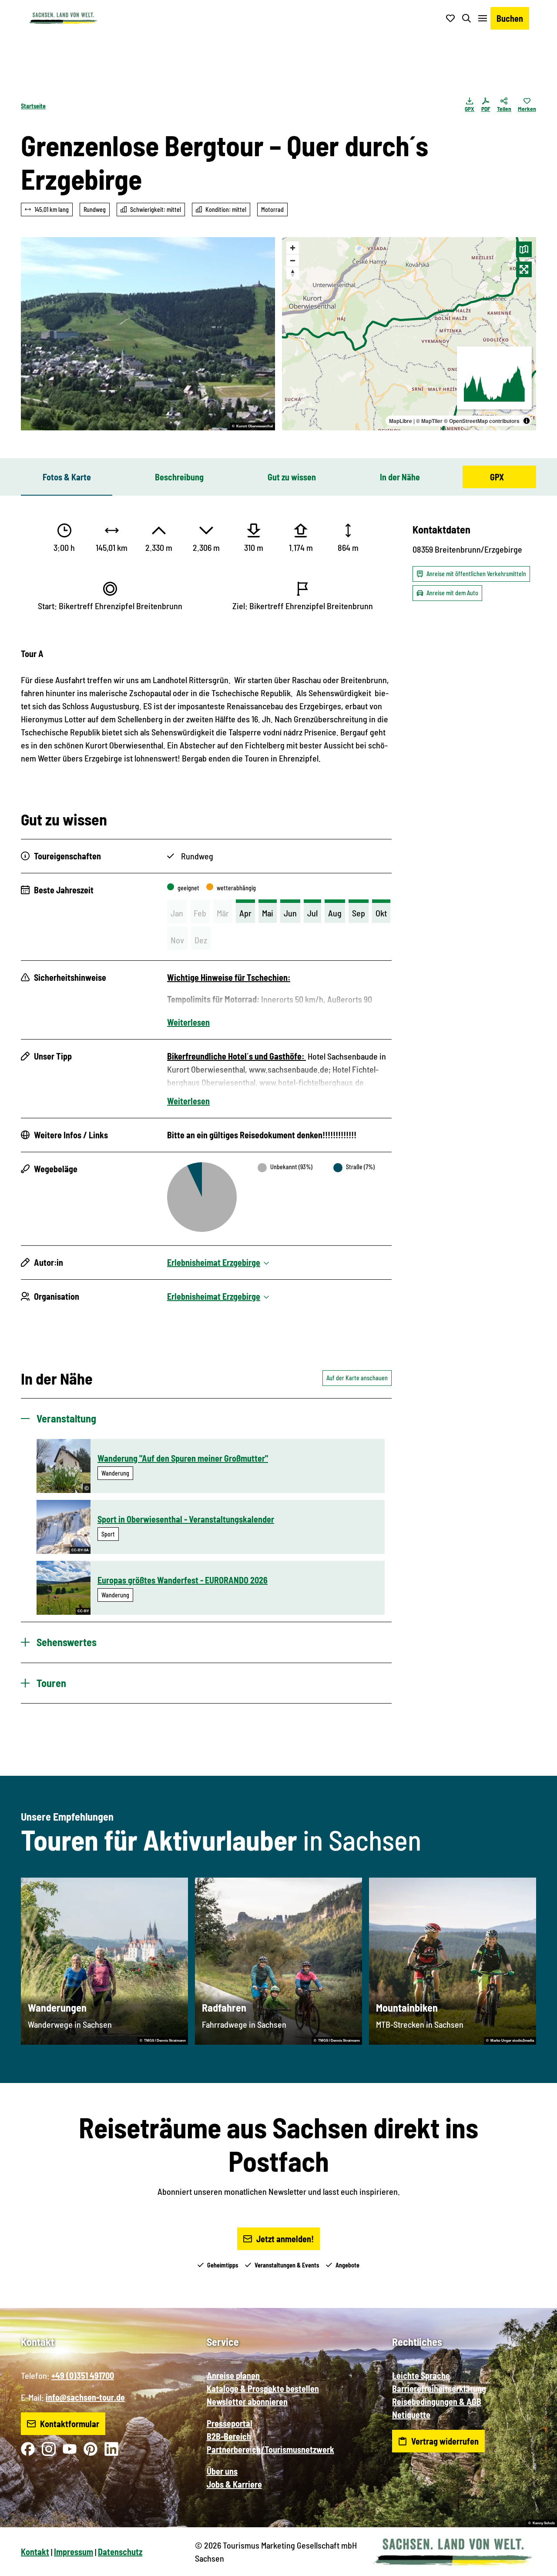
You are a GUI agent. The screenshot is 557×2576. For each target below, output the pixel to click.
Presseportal (230, 2423)
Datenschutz (120, 2552)
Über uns (222, 2471)
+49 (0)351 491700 (83, 2375)
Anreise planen (233, 2375)
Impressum (74, 2552)
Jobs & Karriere (234, 2484)
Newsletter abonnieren (247, 2402)
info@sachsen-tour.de (85, 2397)
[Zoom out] (293, 260)
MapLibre (401, 421)
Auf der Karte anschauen (357, 1378)
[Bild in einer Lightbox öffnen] (148, 334)
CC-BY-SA (80, 1550)
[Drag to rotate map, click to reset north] (293, 273)
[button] (536, 2566)
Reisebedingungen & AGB (437, 2402)
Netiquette (411, 2415)
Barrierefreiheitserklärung (439, 2388)
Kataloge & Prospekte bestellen (263, 2388)
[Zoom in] (293, 248)
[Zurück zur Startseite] (63, 18)
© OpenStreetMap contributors (482, 421)
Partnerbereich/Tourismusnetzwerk (270, 2449)
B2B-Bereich (229, 2436)
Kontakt (35, 2552)
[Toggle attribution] (527, 421)
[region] (409, 334)
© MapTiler (429, 421)
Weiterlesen (188, 1022)
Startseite (33, 106)
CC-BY (83, 1611)
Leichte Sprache (421, 2375)
